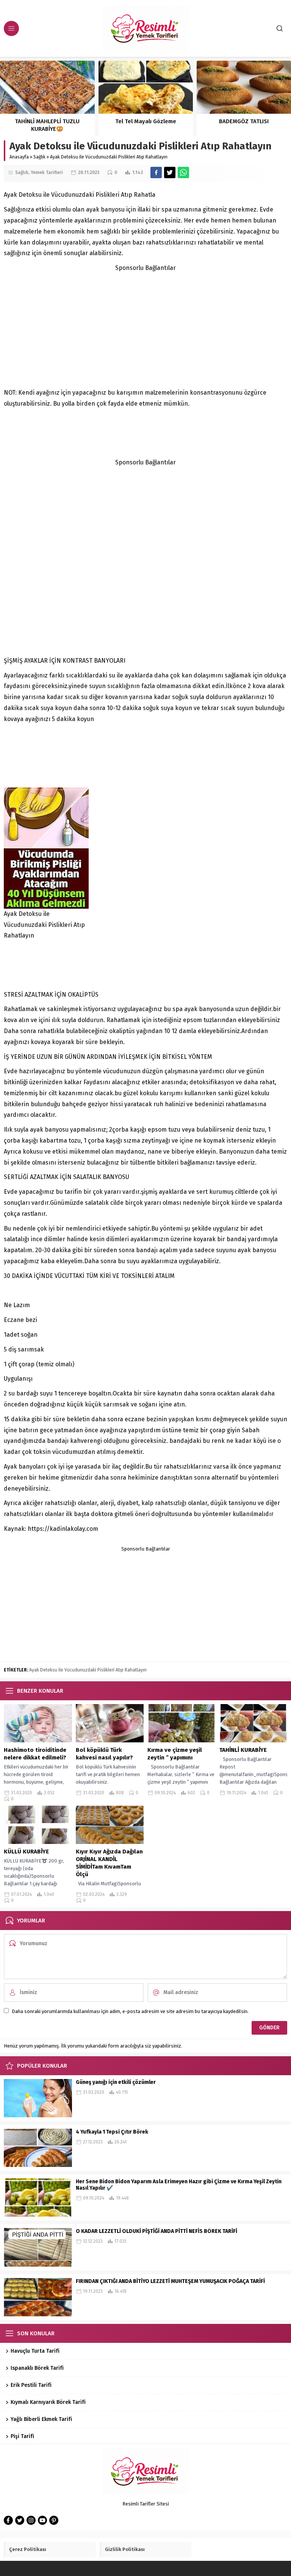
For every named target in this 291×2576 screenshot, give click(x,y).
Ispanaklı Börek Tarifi (37, 2368)
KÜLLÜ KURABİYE (26, 1852)
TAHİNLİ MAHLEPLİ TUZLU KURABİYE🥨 (47, 125)
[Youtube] (42, 2520)
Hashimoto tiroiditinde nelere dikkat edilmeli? (35, 1754)
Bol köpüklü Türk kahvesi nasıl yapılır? (104, 1754)
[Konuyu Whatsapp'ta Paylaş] (183, 172)
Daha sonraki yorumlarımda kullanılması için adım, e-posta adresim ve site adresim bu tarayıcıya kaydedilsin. (130, 2011)
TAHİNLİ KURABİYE (244, 1750)
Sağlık (39, 157)
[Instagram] (31, 2520)
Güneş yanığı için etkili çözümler (116, 2082)
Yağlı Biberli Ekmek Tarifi (41, 2419)
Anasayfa (19, 157)
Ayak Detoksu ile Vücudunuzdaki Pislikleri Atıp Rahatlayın (88, 1670)
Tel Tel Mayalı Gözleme (146, 121)
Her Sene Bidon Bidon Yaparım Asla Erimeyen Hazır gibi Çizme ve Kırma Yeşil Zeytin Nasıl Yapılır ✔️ (179, 2185)
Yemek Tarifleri (47, 172)
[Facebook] (8, 2520)
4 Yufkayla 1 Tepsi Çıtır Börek (113, 2132)
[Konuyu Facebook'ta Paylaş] (156, 172)
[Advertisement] (145, 327)
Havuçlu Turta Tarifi (35, 2351)
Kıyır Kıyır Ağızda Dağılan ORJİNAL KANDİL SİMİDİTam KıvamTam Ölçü (109, 1863)
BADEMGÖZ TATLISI (244, 121)
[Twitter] (20, 2520)
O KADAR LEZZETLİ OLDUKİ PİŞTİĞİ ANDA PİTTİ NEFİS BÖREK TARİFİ (156, 2231)
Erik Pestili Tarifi (32, 2385)
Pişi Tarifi (22, 2436)
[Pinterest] (54, 2520)
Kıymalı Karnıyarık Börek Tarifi (48, 2402)
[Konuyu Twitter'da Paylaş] (170, 172)
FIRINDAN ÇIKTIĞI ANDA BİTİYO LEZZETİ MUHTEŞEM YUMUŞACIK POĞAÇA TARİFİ (170, 2281)
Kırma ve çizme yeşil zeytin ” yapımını (175, 1754)
